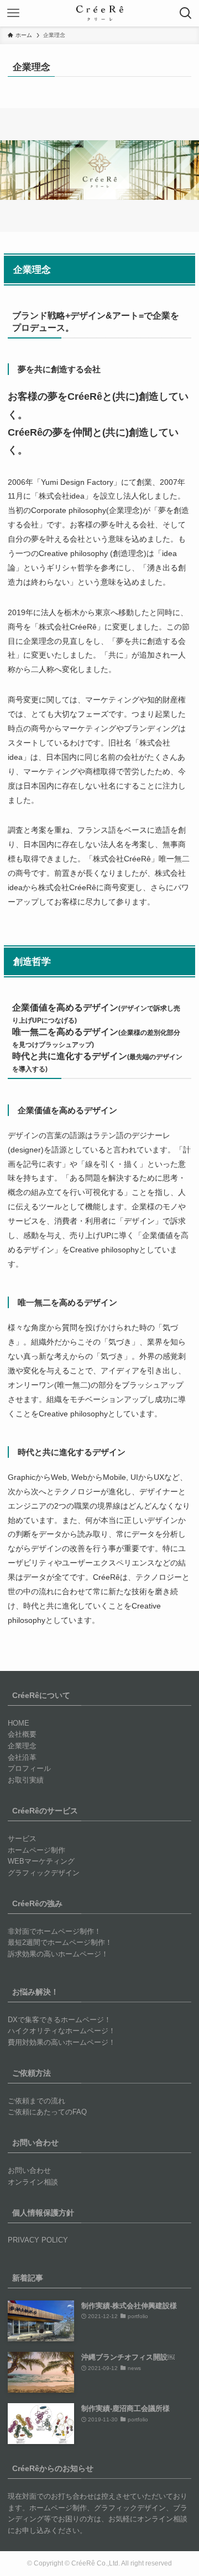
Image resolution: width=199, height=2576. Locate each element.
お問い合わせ (29, 2170)
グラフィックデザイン (44, 1873)
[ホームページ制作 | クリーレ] (100, 13)
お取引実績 (26, 1780)
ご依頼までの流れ (36, 2101)
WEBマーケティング (41, 1861)
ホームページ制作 (36, 1850)
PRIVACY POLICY (38, 2240)
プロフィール (29, 1768)
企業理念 (22, 1746)
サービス (22, 1839)
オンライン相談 (33, 2182)
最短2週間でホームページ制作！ (60, 1942)
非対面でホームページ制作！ (54, 1931)
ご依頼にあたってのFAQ (47, 2112)
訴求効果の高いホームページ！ (58, 1954)
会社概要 (22, 1734)
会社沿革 (22, 1757)
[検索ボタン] (186, 13)
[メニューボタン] (13, 13)
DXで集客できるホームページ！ (59, 2020)
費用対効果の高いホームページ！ (62, 2042)
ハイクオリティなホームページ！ (62, 2031)
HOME (19, 1723)
